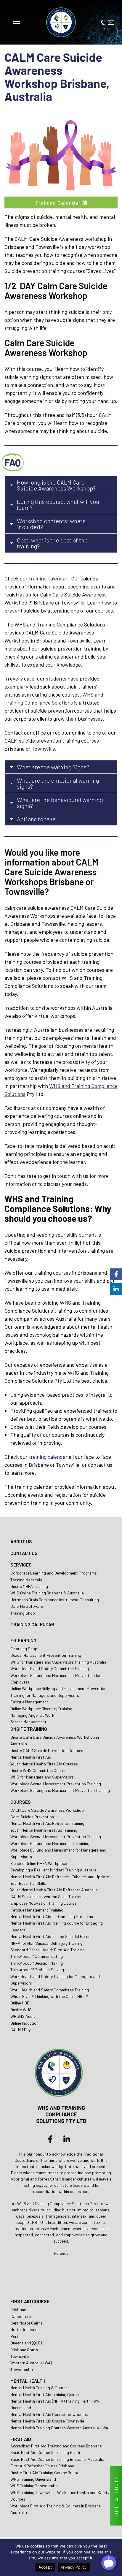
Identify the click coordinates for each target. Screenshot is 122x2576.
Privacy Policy (74, 2567)
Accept (45, 2567)
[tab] (61, 485)
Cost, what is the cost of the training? (52, 543)
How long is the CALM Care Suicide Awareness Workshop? (56, 485)
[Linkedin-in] (67, 2139)
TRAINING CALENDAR (32, 1624)
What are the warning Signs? (53, 767)
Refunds (61, 2253)
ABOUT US (21, 1541)
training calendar (48, 578)
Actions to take (36, 819)
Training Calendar (58, 202)
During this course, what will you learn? (58, 504)
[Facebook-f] (50, 2139)
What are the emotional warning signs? (58, 783)
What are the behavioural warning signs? (60, 803)
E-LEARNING (23, 1640)
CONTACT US (24, 1553)
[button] (16, 22)
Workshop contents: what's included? (51, 524)
